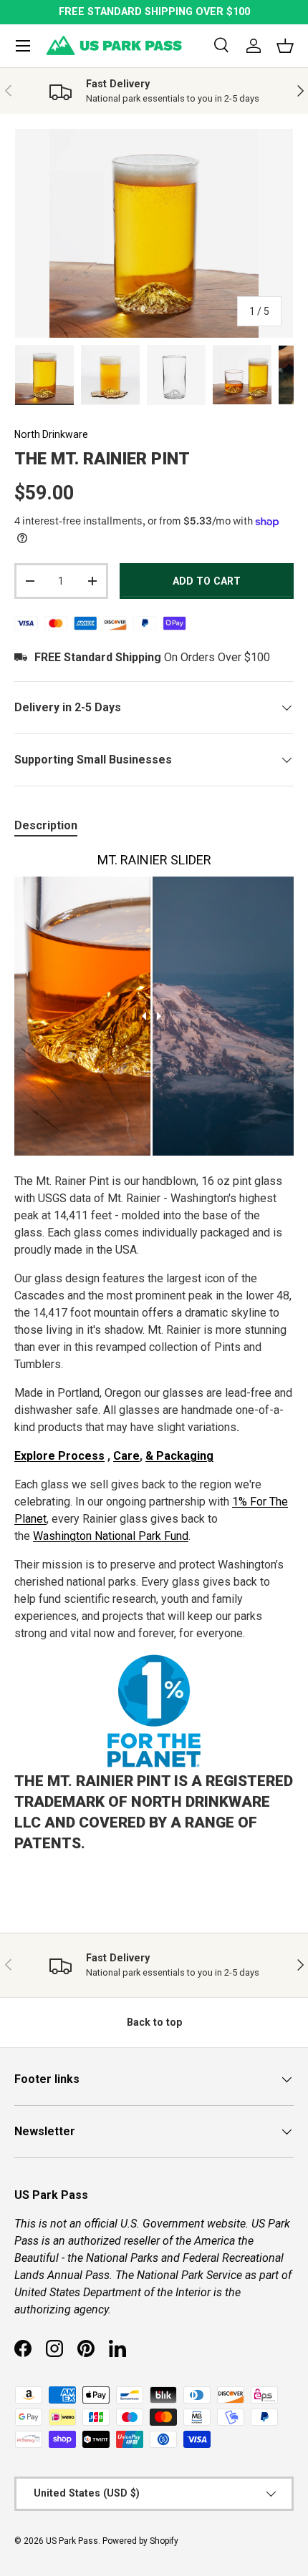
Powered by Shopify (140, 2541)
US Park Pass (72, 2541)
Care (126, 1456)
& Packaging (179, 1456)
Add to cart (207, 581)
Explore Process (59, 1456)
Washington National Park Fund (111, 1536)
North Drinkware (51, 434)
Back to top (154, 2022)
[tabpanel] (154, 1357)
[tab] (46, 825)
